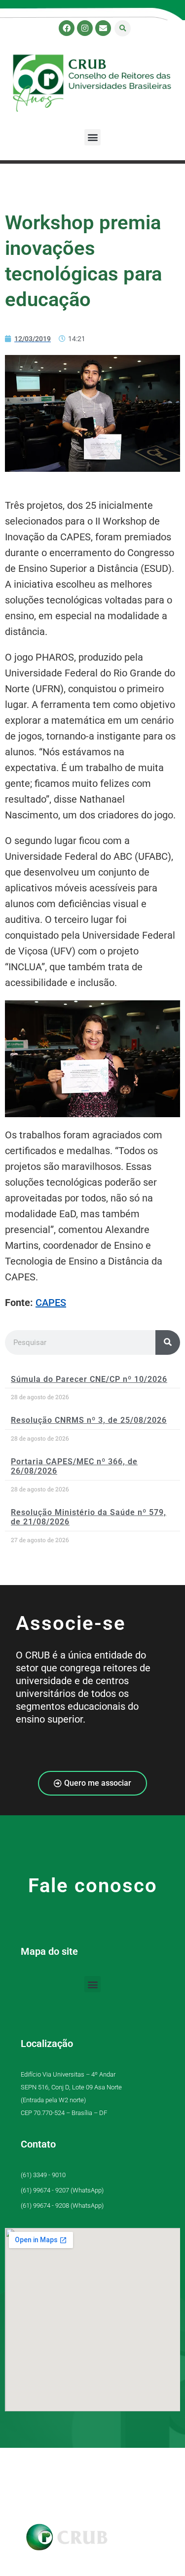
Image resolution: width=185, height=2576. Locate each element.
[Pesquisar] (168, 1342)
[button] (123, 28)
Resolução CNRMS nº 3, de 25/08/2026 (89, 1420)
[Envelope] (103, 28)
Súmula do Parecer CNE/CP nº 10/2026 (89, 1379)
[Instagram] (85, 28)
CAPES (51, 1303)
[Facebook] (67, 28)
